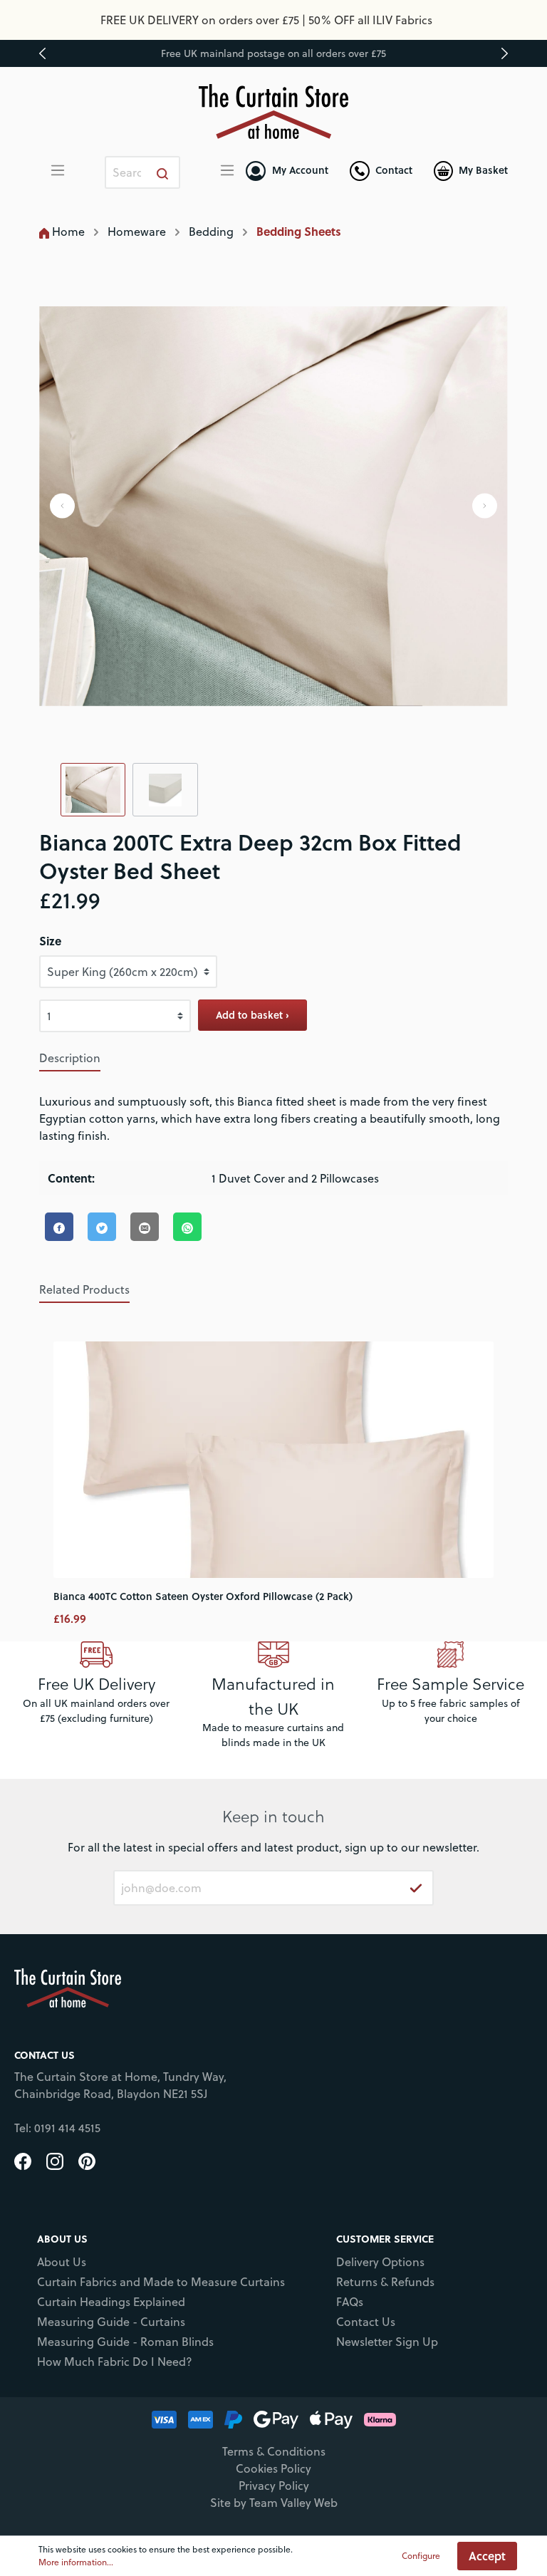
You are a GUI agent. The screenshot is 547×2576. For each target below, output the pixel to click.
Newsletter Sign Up (387, 2342)
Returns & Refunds (385, 2282)
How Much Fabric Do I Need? (115, 2362)
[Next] (485, 506)
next (504, 53)
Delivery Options (380, 2262)
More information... (76, 2562)
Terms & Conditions (274, 2451)
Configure (421, 2556)
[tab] (70, 1058)
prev (43, 53)
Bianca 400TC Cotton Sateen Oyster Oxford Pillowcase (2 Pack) (203, 1596)
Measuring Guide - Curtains (111, 2322)
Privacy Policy (274, 2486)
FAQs (350, 2302)
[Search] (163, 172)
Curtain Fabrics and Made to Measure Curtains (161, 2282)
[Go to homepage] (274, 111)
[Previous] (62, 506)
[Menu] (58, 170)
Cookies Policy (273, 2468)
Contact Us (366, 2322)
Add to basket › (252, 1015)
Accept (487, 2556)
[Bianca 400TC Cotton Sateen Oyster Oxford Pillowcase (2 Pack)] (274, 1460)
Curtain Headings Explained (111, 2302)
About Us (62, 2262)
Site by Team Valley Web (274, 2503)
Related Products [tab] (84, 1289)
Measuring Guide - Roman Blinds (125, 2342)
